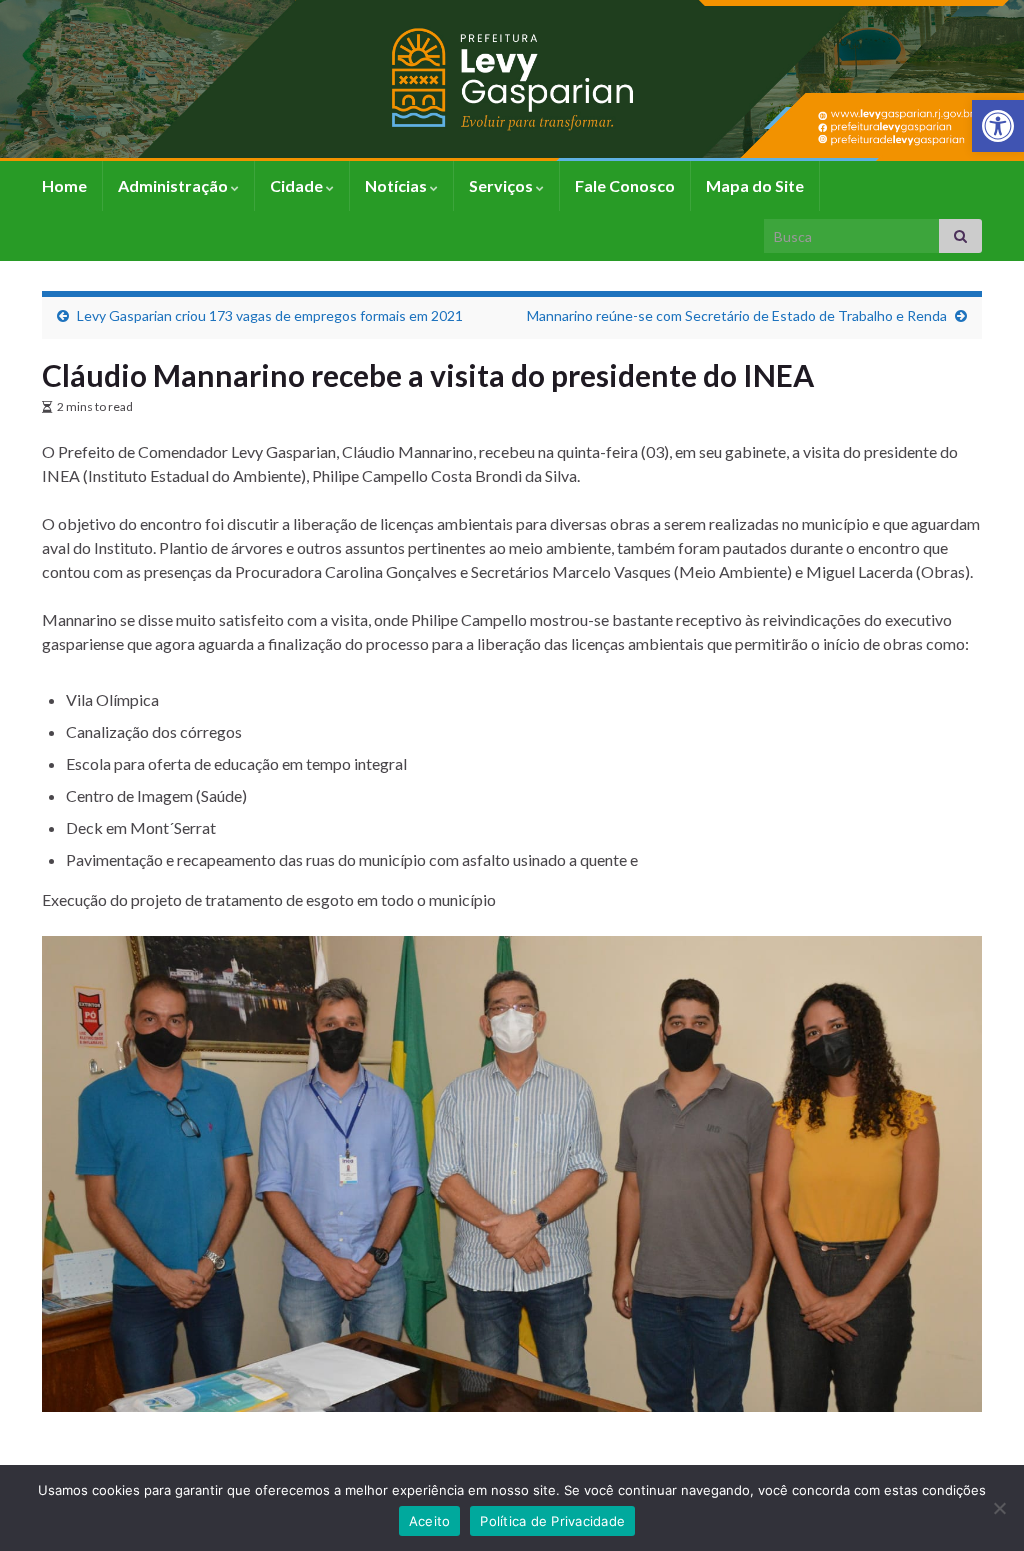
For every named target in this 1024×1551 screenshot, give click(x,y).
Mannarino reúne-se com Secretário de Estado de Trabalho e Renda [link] (737, 315)
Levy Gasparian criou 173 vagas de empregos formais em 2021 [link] (270, 315)
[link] (998, 126)
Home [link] (64, 185)
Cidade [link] (298, 185)
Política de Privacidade (552, 1521)
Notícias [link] (397, 185)
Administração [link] (174, 185)
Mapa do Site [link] (755, 185)
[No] (999, 1508)
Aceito (430, 1521)
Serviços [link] (502, 185)
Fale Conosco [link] (625, 185)
